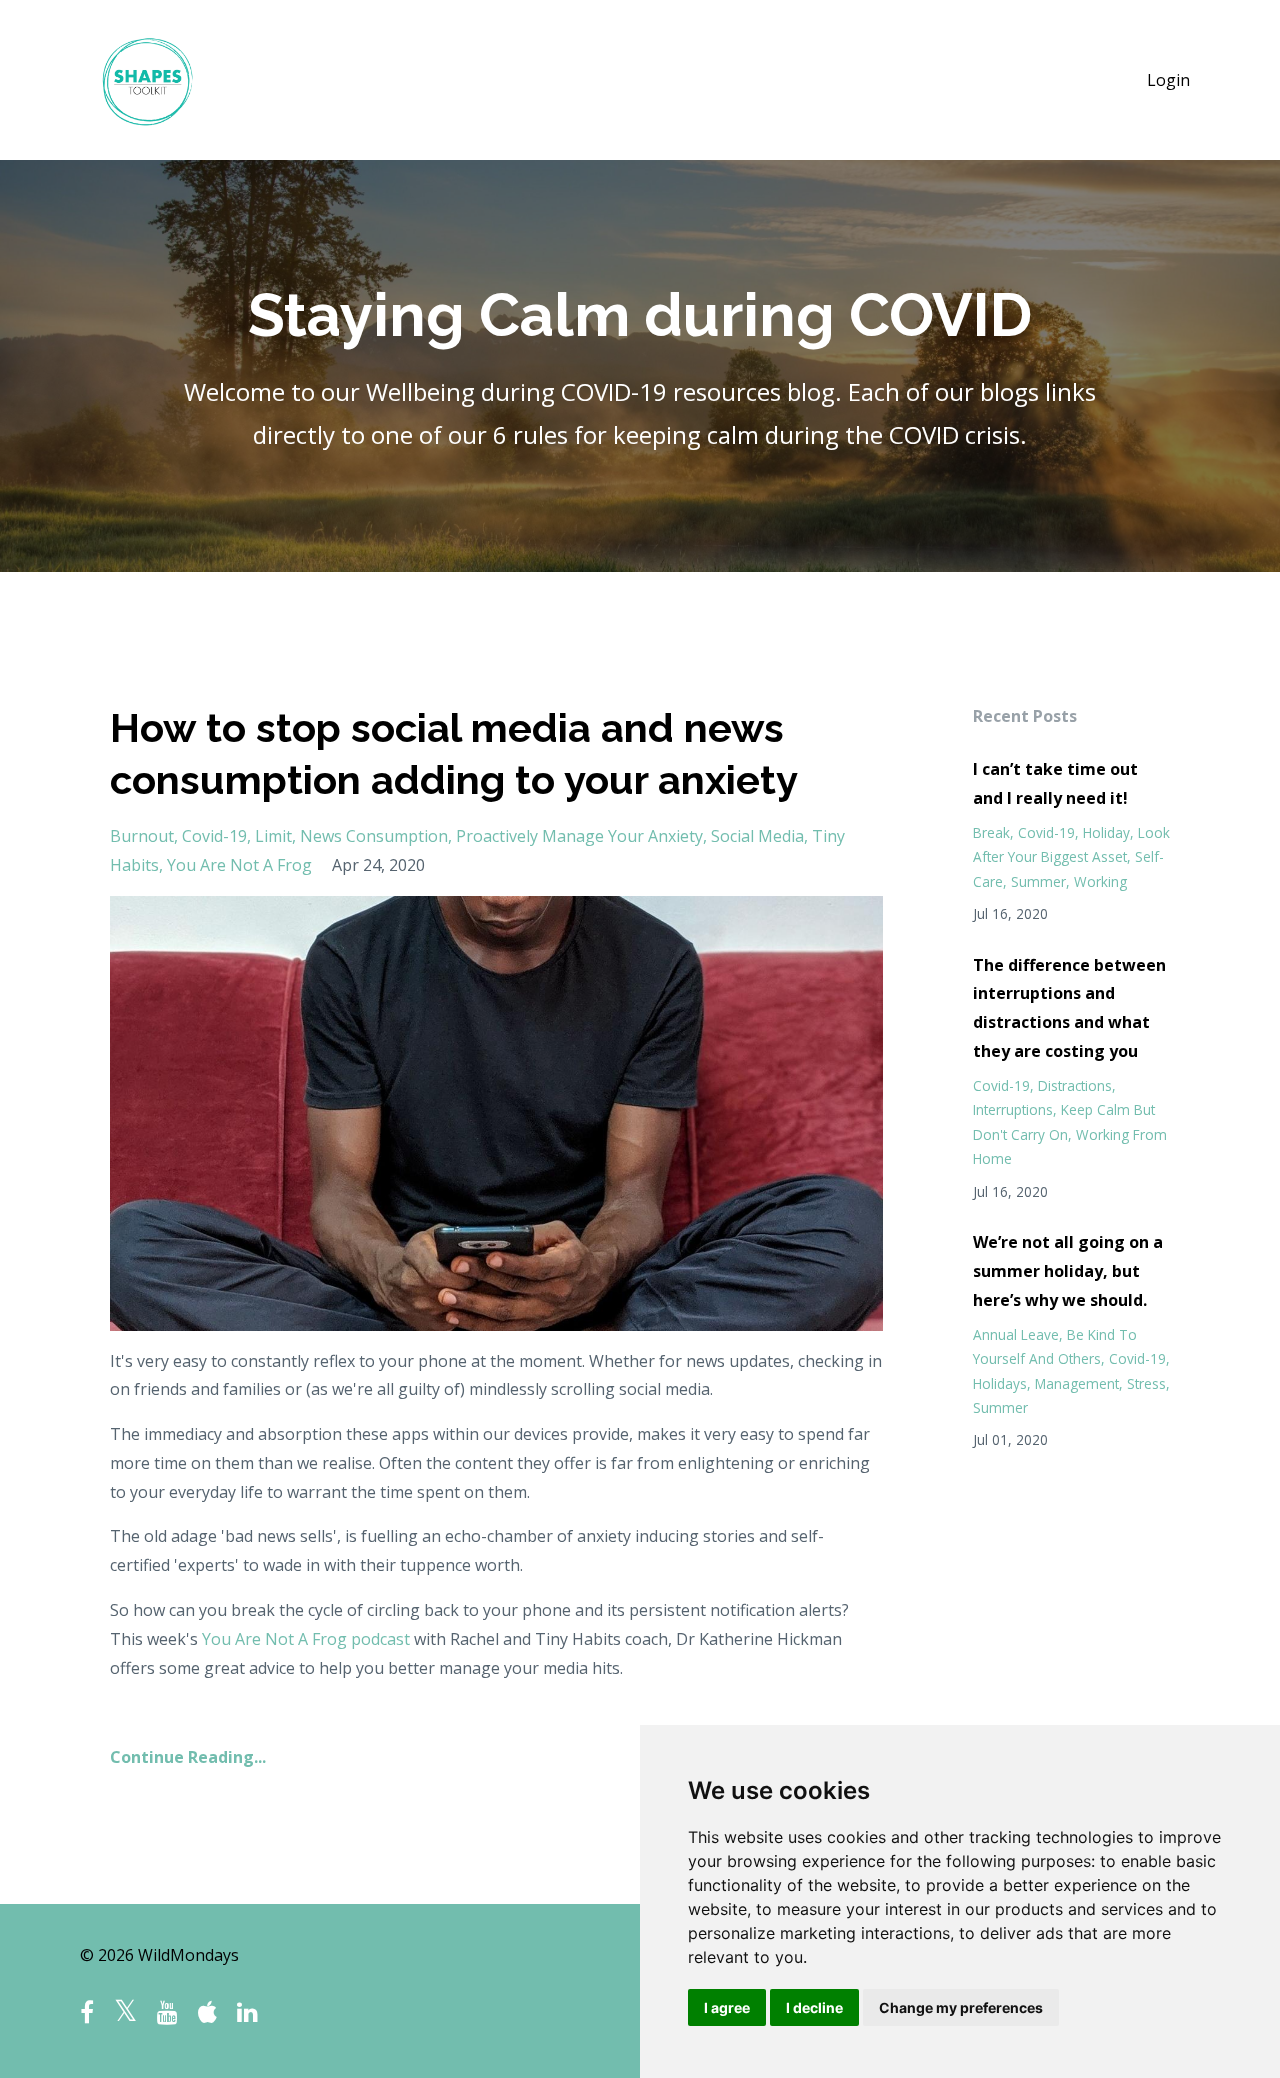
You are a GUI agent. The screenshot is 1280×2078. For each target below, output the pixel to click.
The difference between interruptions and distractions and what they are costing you (1069, 1008)
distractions (1075, 1085)
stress (1146, 1383)
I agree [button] (727, 2007)
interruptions (1013, 1109)
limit (273, 836)
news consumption (374, 836)
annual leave (1016, 1334)
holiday (1106, 832)
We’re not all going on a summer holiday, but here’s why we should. (1068, 1271)
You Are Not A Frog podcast (306, 1639)
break (991, 832)
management (1077, 1383)
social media (757, 836)
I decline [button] (814, 2007)
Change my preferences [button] (961, 2007)
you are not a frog (239, 865)
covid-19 (214, 836)
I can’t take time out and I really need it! (1055, 783)
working (1100, 881)
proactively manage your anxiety (579, 836)
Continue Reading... (188, 1757)
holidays (1000, 1383)
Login (1168, 80)
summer (1038, 881)
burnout (142, 836)
